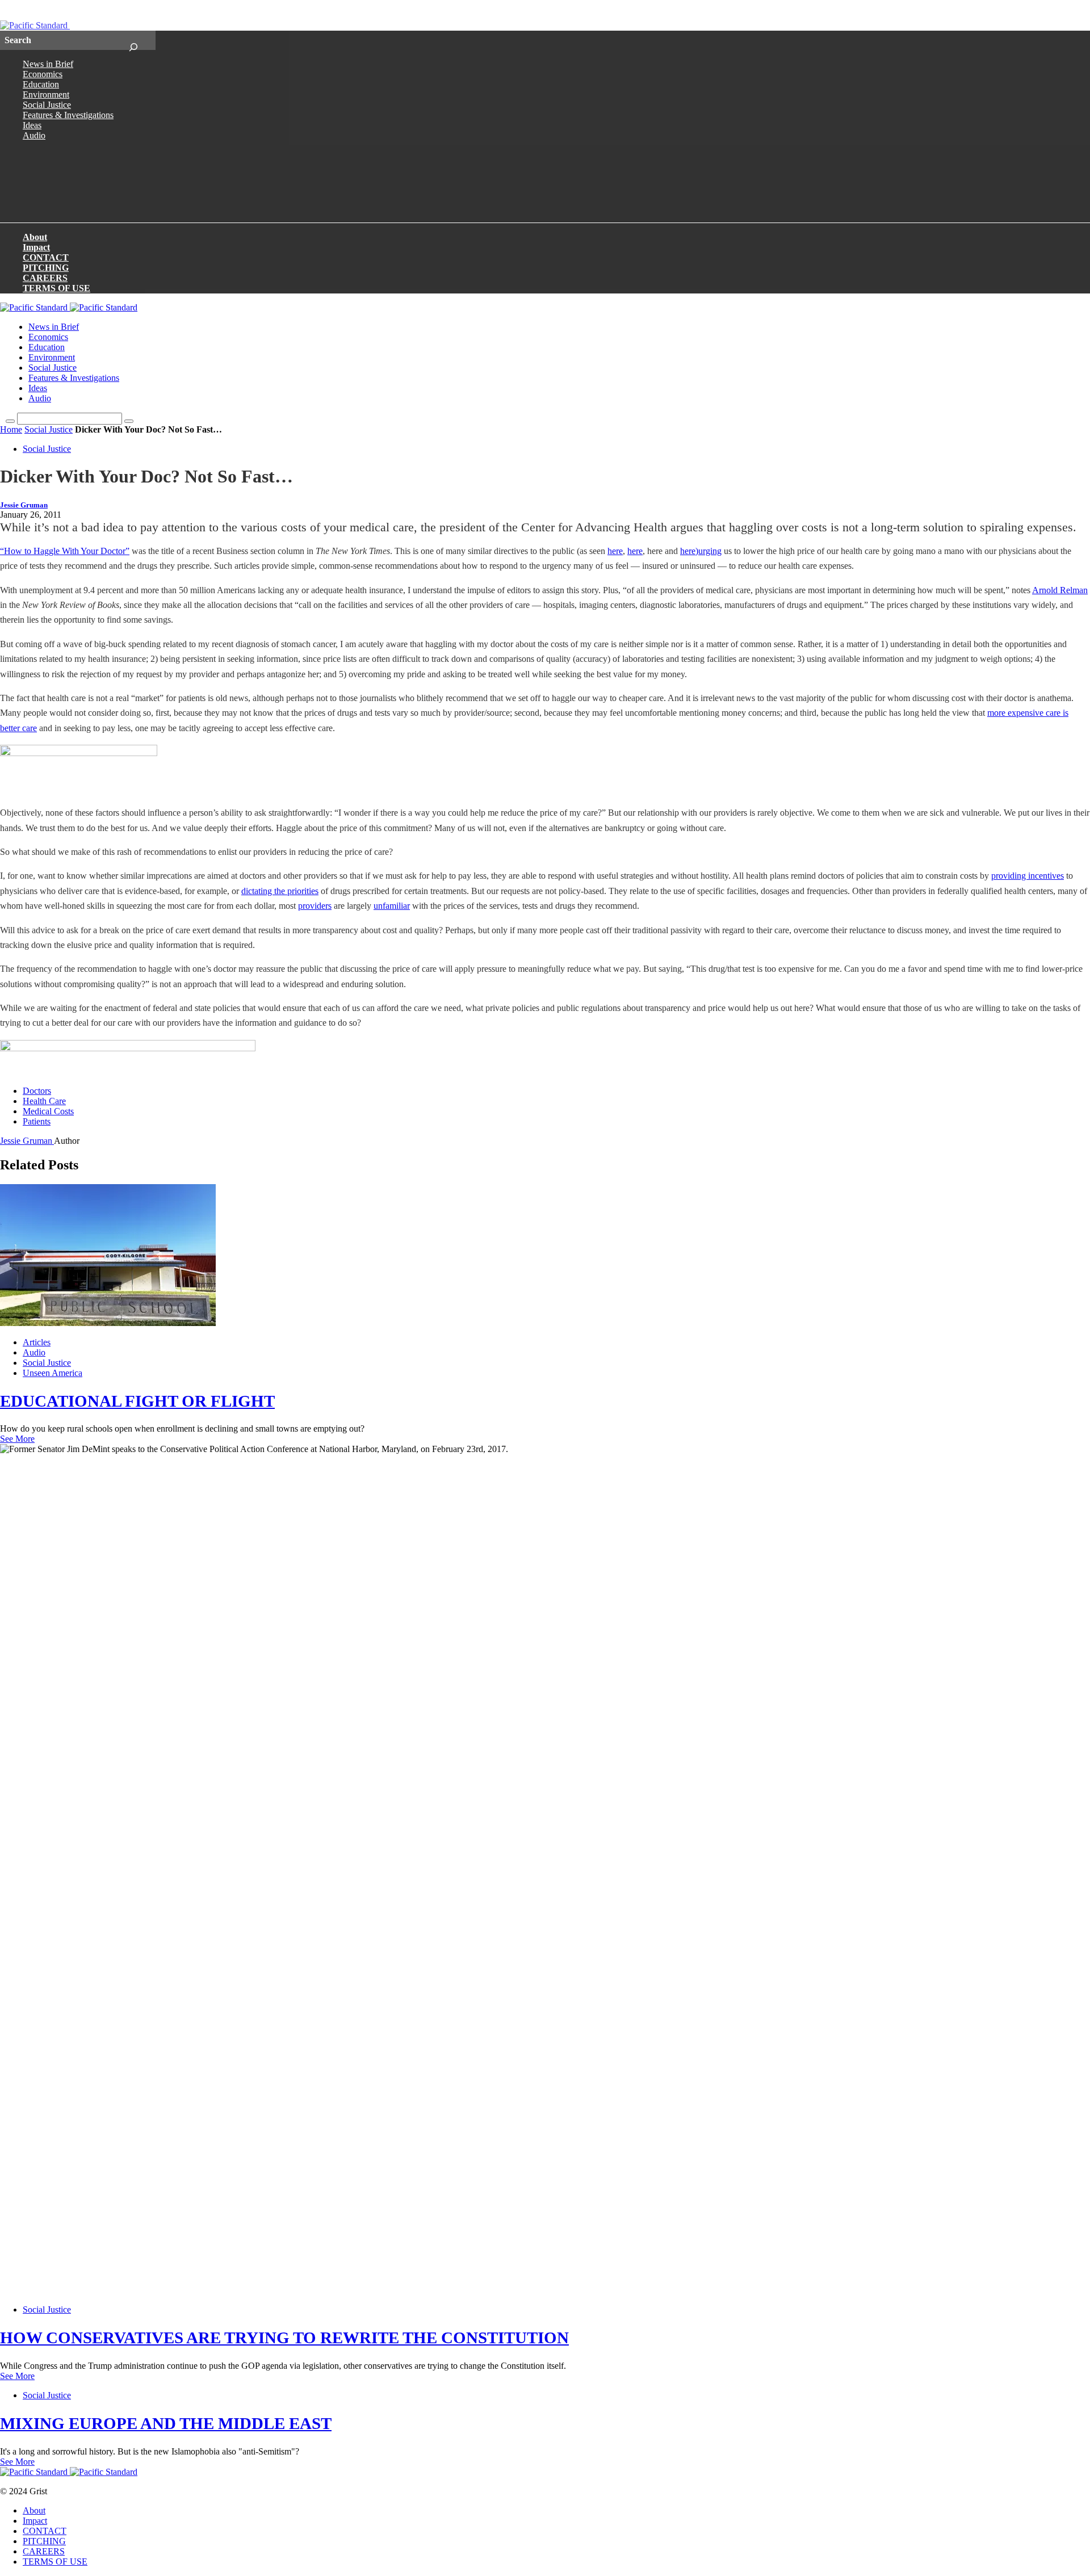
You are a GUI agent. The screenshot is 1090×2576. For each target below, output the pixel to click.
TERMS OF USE (56, 288)
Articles (37, 1342)
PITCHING (46, 268)
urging (710, 551)
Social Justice (47, 105)
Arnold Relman (1060, 590)
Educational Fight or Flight (137, 1401)
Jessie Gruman (24, 505)
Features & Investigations (68, 115)
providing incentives (1028, 876)
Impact (36, 247)
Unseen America (53, 1373)
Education (41, 84)
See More (17, 1439)
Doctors (37, 1091)
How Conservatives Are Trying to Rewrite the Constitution (284, 2338)
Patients (37, 1121)
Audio (34, 135)
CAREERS (45, 278)
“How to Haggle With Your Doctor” (65, 551)
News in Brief (48, 64)
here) (689, 551)
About (35, 237)
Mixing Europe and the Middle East (166, 2423)
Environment (46, 95)
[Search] (133, 40)
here (615, 551)
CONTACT (46, 257)
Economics (43, 74)
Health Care (44, 1101)
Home (11, 429)
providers (315, 906)
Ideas (32, 125)
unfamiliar (392, 906)
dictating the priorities (280, 891)
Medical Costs (48, 1111)
